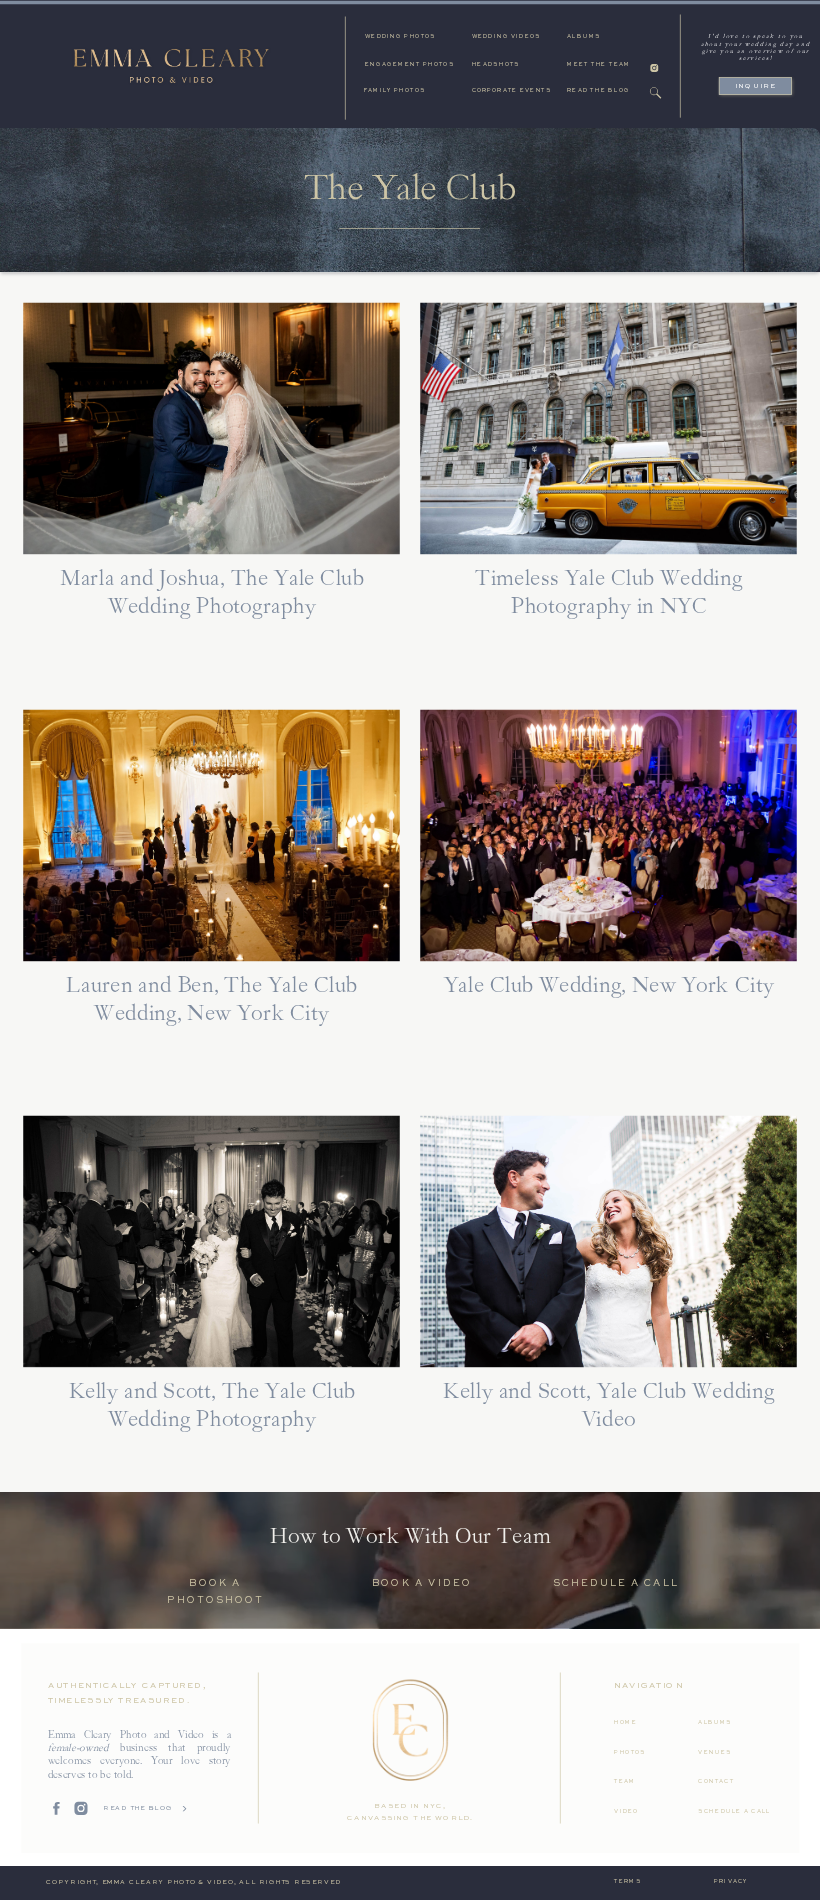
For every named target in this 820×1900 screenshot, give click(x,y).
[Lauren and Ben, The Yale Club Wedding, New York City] (211, 835)
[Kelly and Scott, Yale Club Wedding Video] (608, 1241)
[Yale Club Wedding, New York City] (608, 835)
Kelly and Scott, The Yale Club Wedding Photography (212, 1407)
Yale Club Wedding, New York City (609, 986)
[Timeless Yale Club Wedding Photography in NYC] (608, 428)
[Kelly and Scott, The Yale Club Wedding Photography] (211, 1241)
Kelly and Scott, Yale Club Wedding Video (608, 1407)
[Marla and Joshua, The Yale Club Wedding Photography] (211, 428)
